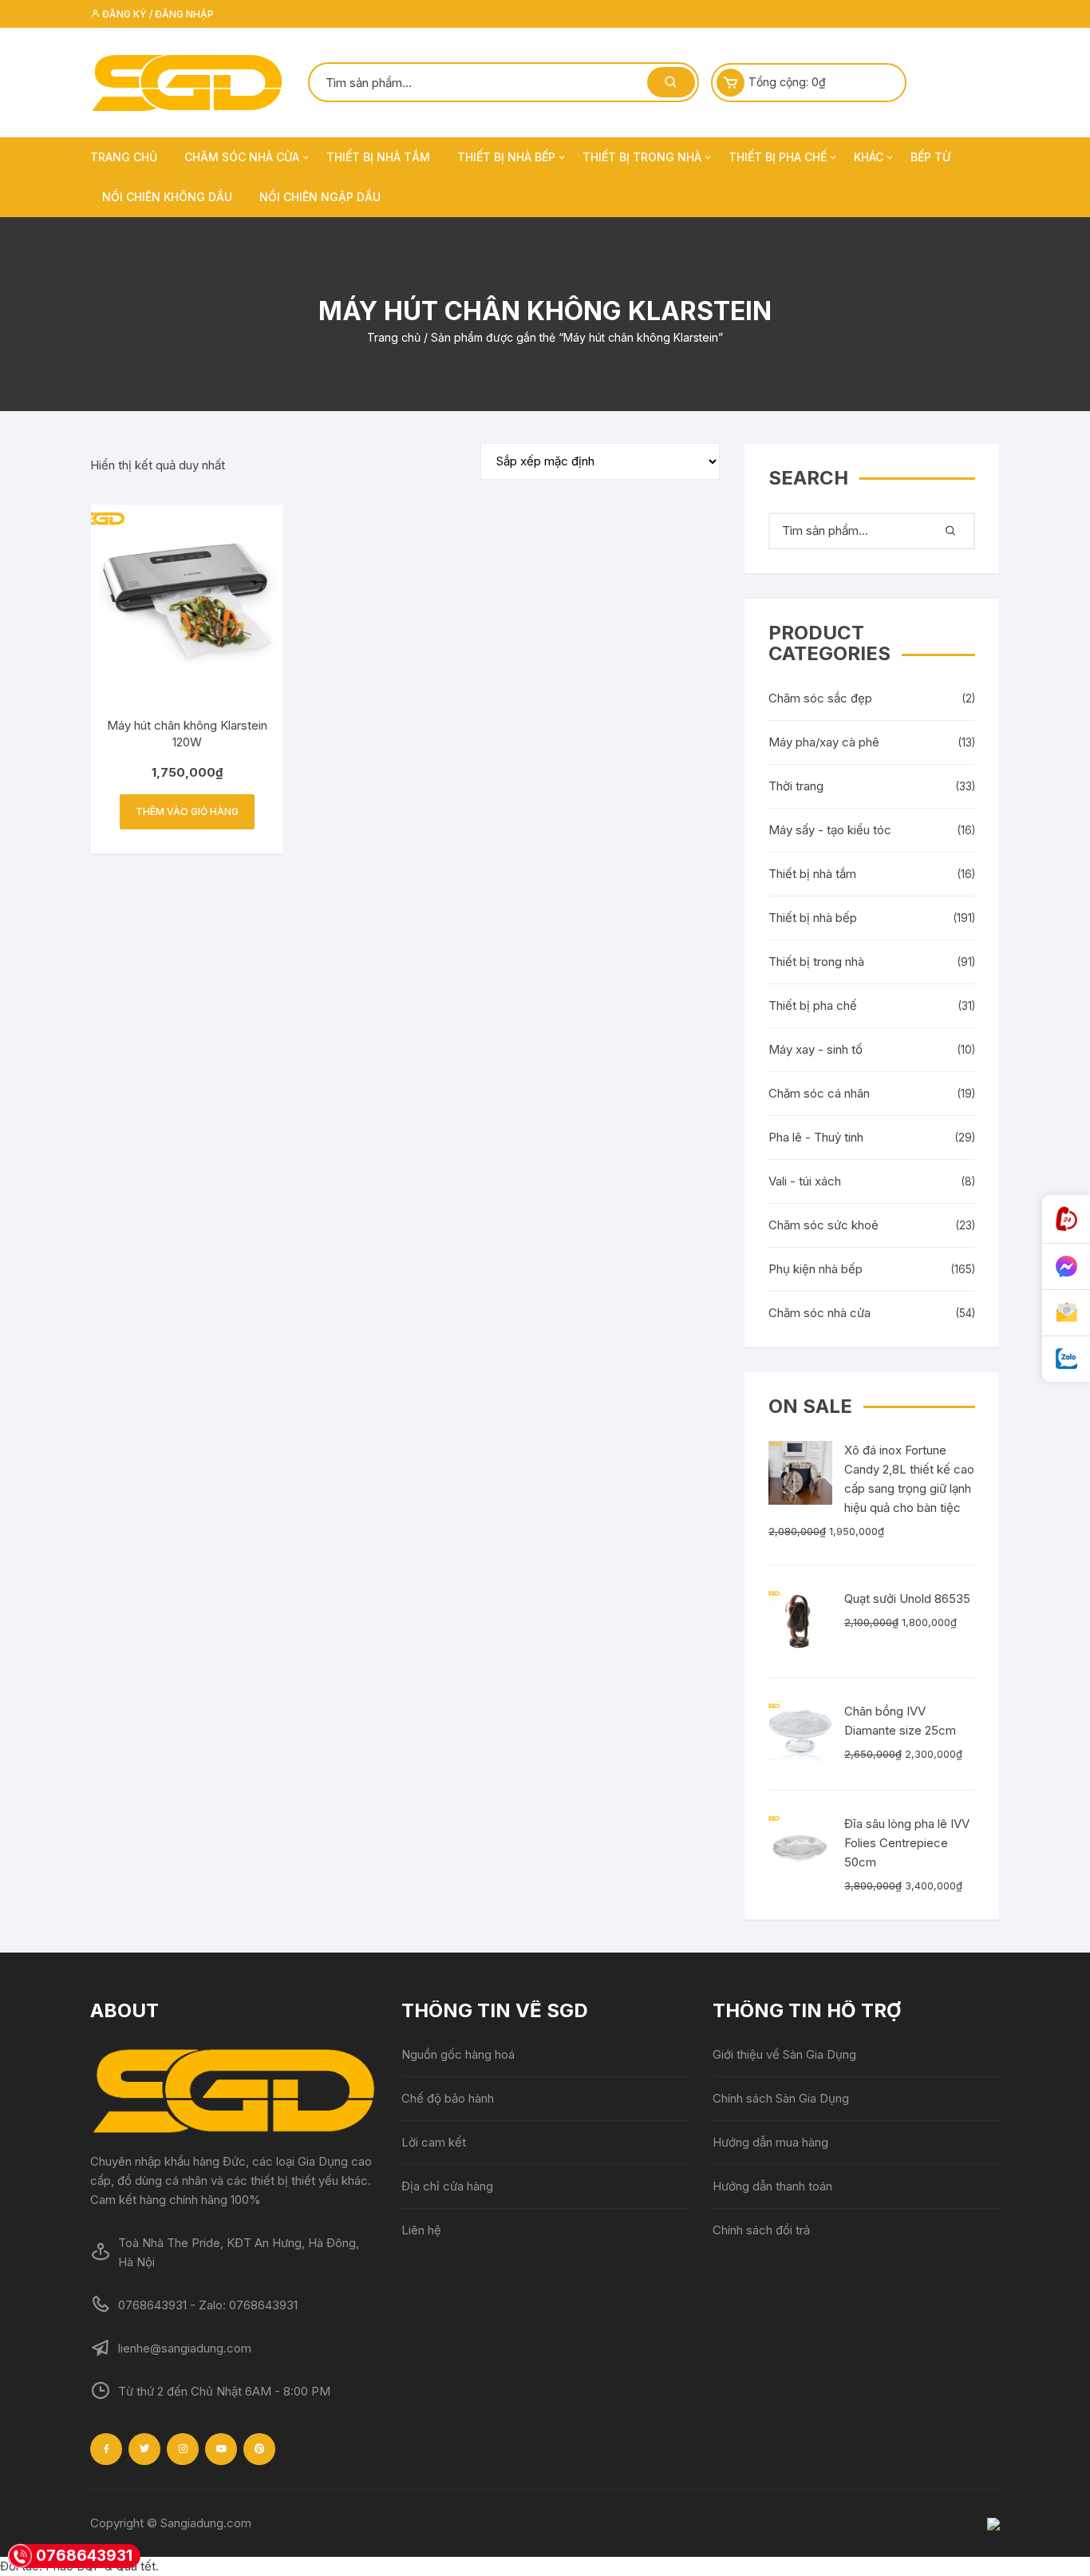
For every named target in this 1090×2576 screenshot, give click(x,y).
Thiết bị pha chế (778, 157)
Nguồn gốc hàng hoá (458, 2054)
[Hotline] (1066, 1219)
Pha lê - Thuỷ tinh (816, 1137)
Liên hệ (421, 2230)
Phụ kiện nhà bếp (816, 1269)
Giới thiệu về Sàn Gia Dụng (784, 2054)
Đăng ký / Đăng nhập (157, 14)
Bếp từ (930, 157)
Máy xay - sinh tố (816, 1049)
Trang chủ (124, 157)
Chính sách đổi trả (761, 2230)
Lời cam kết (434, 2142)
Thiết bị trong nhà (642, 157)
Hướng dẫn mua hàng (770, 2142)
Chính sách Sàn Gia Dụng (781, 2098)
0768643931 (84, 2556)
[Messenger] (1066, 1267)
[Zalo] (1066, 1359)
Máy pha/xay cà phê (824, 742)
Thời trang (796, 786)
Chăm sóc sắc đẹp (820, 698)
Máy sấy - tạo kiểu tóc (830, 830)
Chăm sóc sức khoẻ (823, 1225)
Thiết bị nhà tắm (378, 157)
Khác (869, 157)
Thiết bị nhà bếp (506, 157)
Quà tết (136, 2566)
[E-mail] (1066, 1313)
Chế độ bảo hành (448, 2098)
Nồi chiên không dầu (167, 197)
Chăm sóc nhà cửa (242, 157)
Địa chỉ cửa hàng (447, 2186)
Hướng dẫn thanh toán (772, 2186)
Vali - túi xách (805, 1181)
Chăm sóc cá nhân (819, 1093)
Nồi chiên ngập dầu (320, 197)
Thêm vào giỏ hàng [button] (187, 811)
